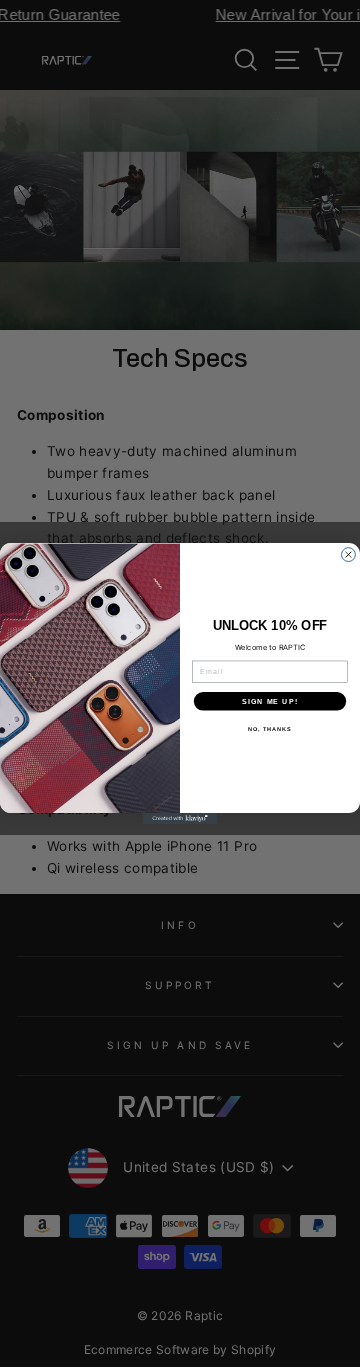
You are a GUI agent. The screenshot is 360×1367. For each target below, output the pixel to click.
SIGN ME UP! (270, 701)
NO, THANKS (270, 729)
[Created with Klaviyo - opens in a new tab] (180, 818)
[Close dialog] (349, 555)
